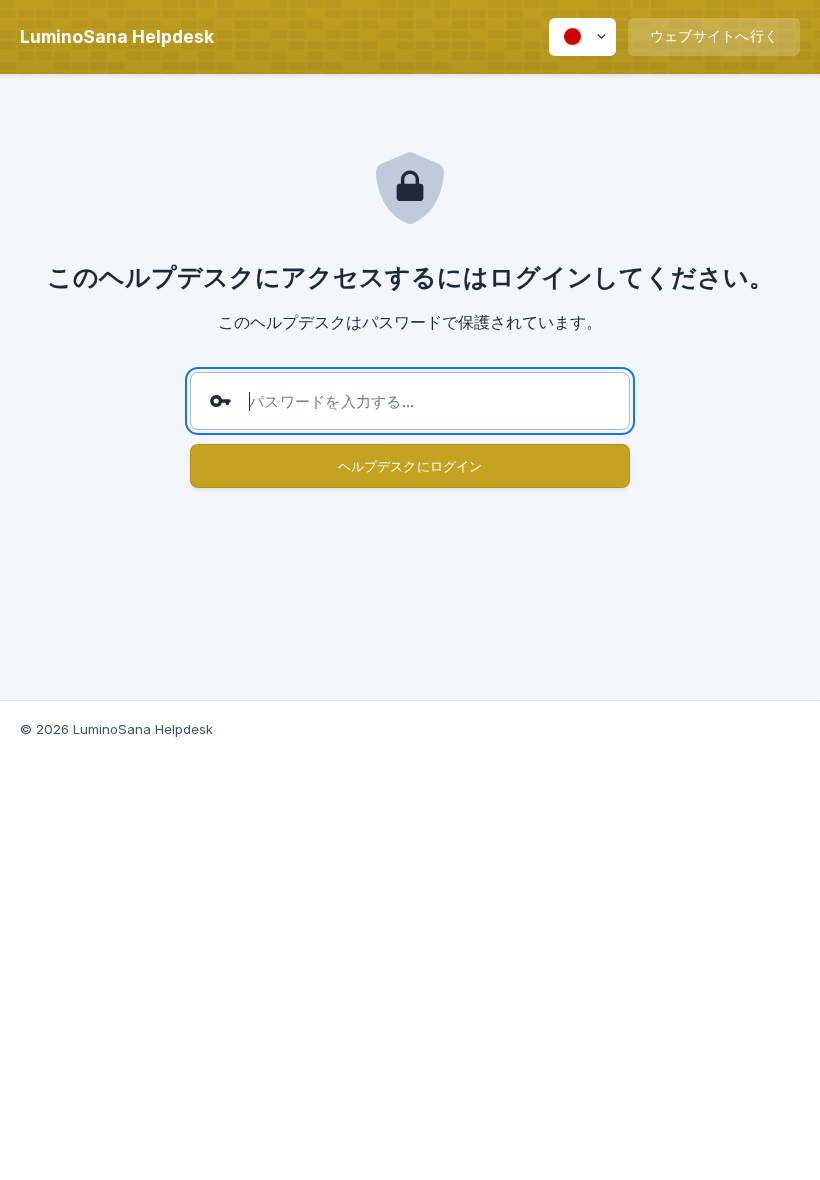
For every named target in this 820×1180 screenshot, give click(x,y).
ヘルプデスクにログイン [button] (410, 466)
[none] (117, 37)
